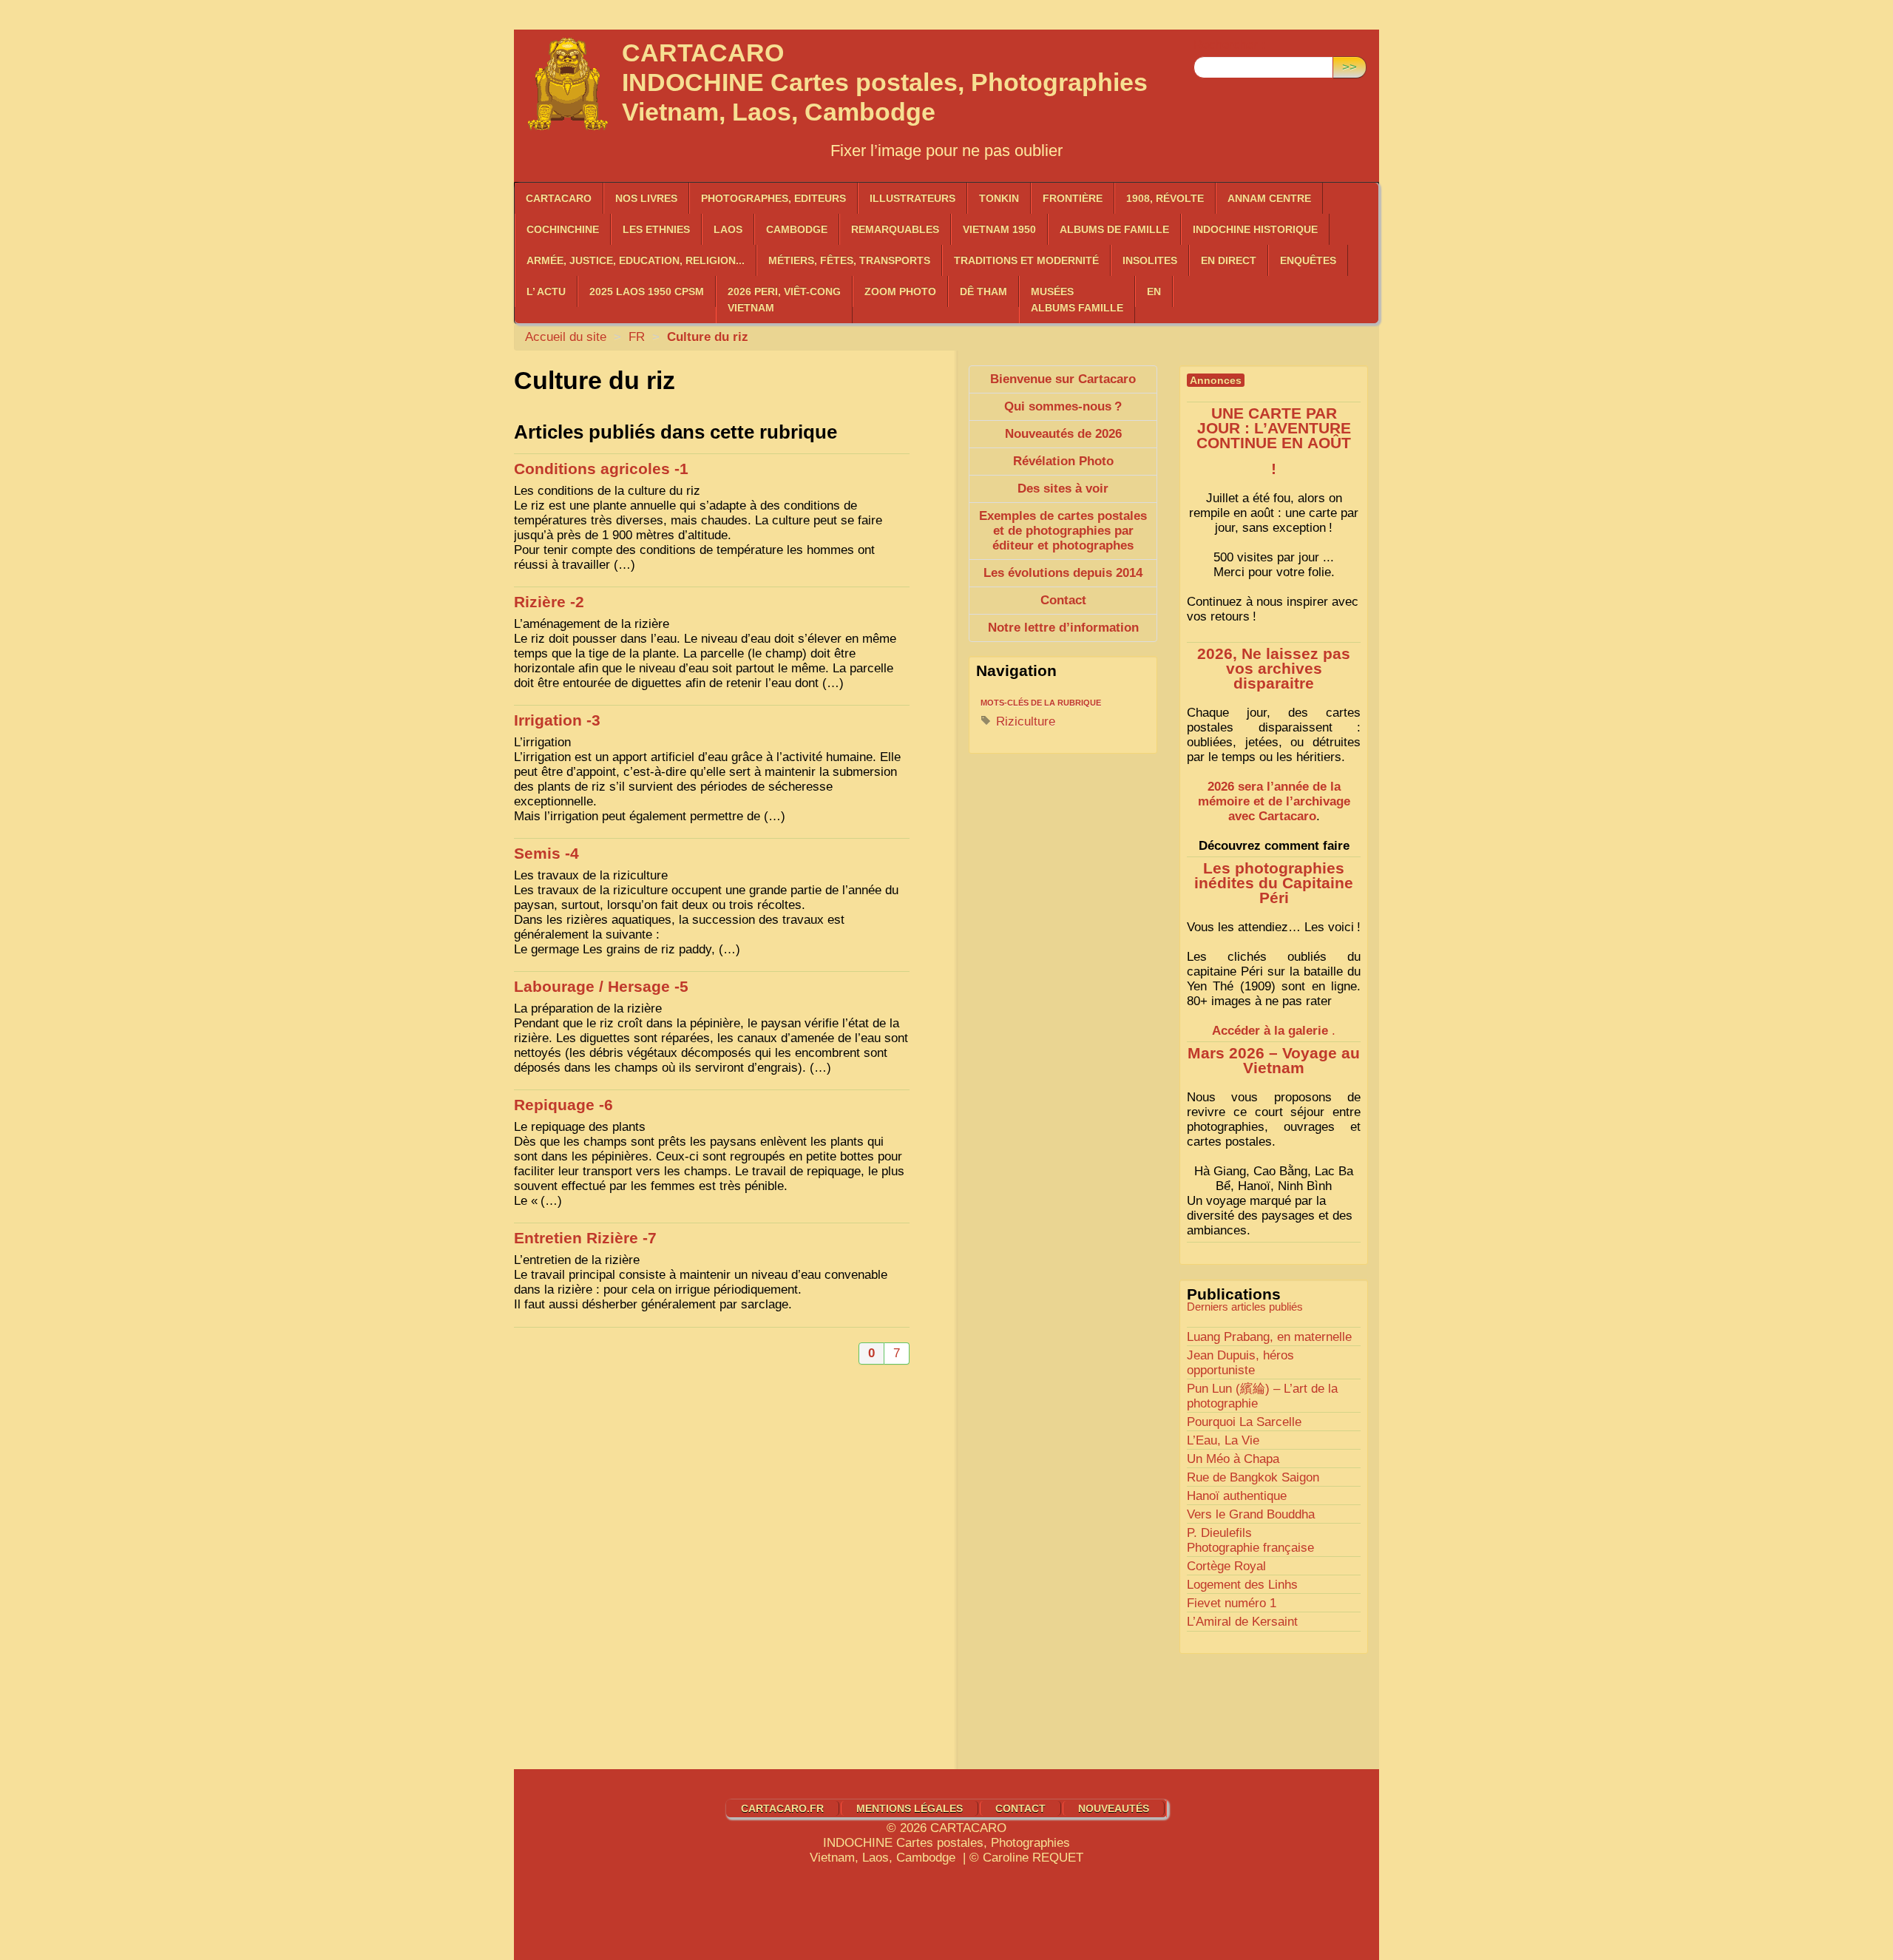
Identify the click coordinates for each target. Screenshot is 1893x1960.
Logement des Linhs (1242, 1585)
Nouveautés (1114, 1808)
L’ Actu (546, 291)
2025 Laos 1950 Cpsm (647, 291)
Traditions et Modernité (1026, 260)
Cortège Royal (1226, 1566)
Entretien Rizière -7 (585, 1238)
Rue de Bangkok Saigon (1253, 1477)
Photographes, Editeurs (773, 198)
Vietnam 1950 (999, 229)
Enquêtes (1308, 260)
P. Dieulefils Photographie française (1250, 1540)
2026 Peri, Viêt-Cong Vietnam (784, 300)
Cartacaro (559, 198)
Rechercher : (1229, 45)
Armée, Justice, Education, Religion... (636, 260)
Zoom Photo (900, 291)
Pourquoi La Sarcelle (1244, 1422)
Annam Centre (1269, 198)
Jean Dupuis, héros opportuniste (1240, 1363)
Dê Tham (983, 291)
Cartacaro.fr (782, 1808)
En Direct (1229, 260)
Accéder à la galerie (1270, 1031)
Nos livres (646, 198)
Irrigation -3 (557, 720)
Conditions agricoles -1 (601, 469)
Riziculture (1024, 722)
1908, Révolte (1165, 198)
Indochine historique (1255, 229)
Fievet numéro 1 (1232, 1603)
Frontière (1073, 198)
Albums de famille (1114, 229)
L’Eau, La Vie (1223, 1440)
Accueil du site (566, 337)
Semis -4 (546, 854)
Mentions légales (910, 1808)
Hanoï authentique (1237, 1496)
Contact (1020, 1808)
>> (1350, 67)
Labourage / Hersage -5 (601, 987)
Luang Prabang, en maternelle (1269, 1337)
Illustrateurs (912, 198)
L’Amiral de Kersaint (1242, 1622)
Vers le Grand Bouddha (1251, 1514)
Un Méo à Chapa (1233, 1459)
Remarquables (895, 229)
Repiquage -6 (563, 1105)
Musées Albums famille (1077, 300)
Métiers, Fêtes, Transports (849, 260)
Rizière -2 (549, 602)
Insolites (1150, 260)
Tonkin (999, 198)
